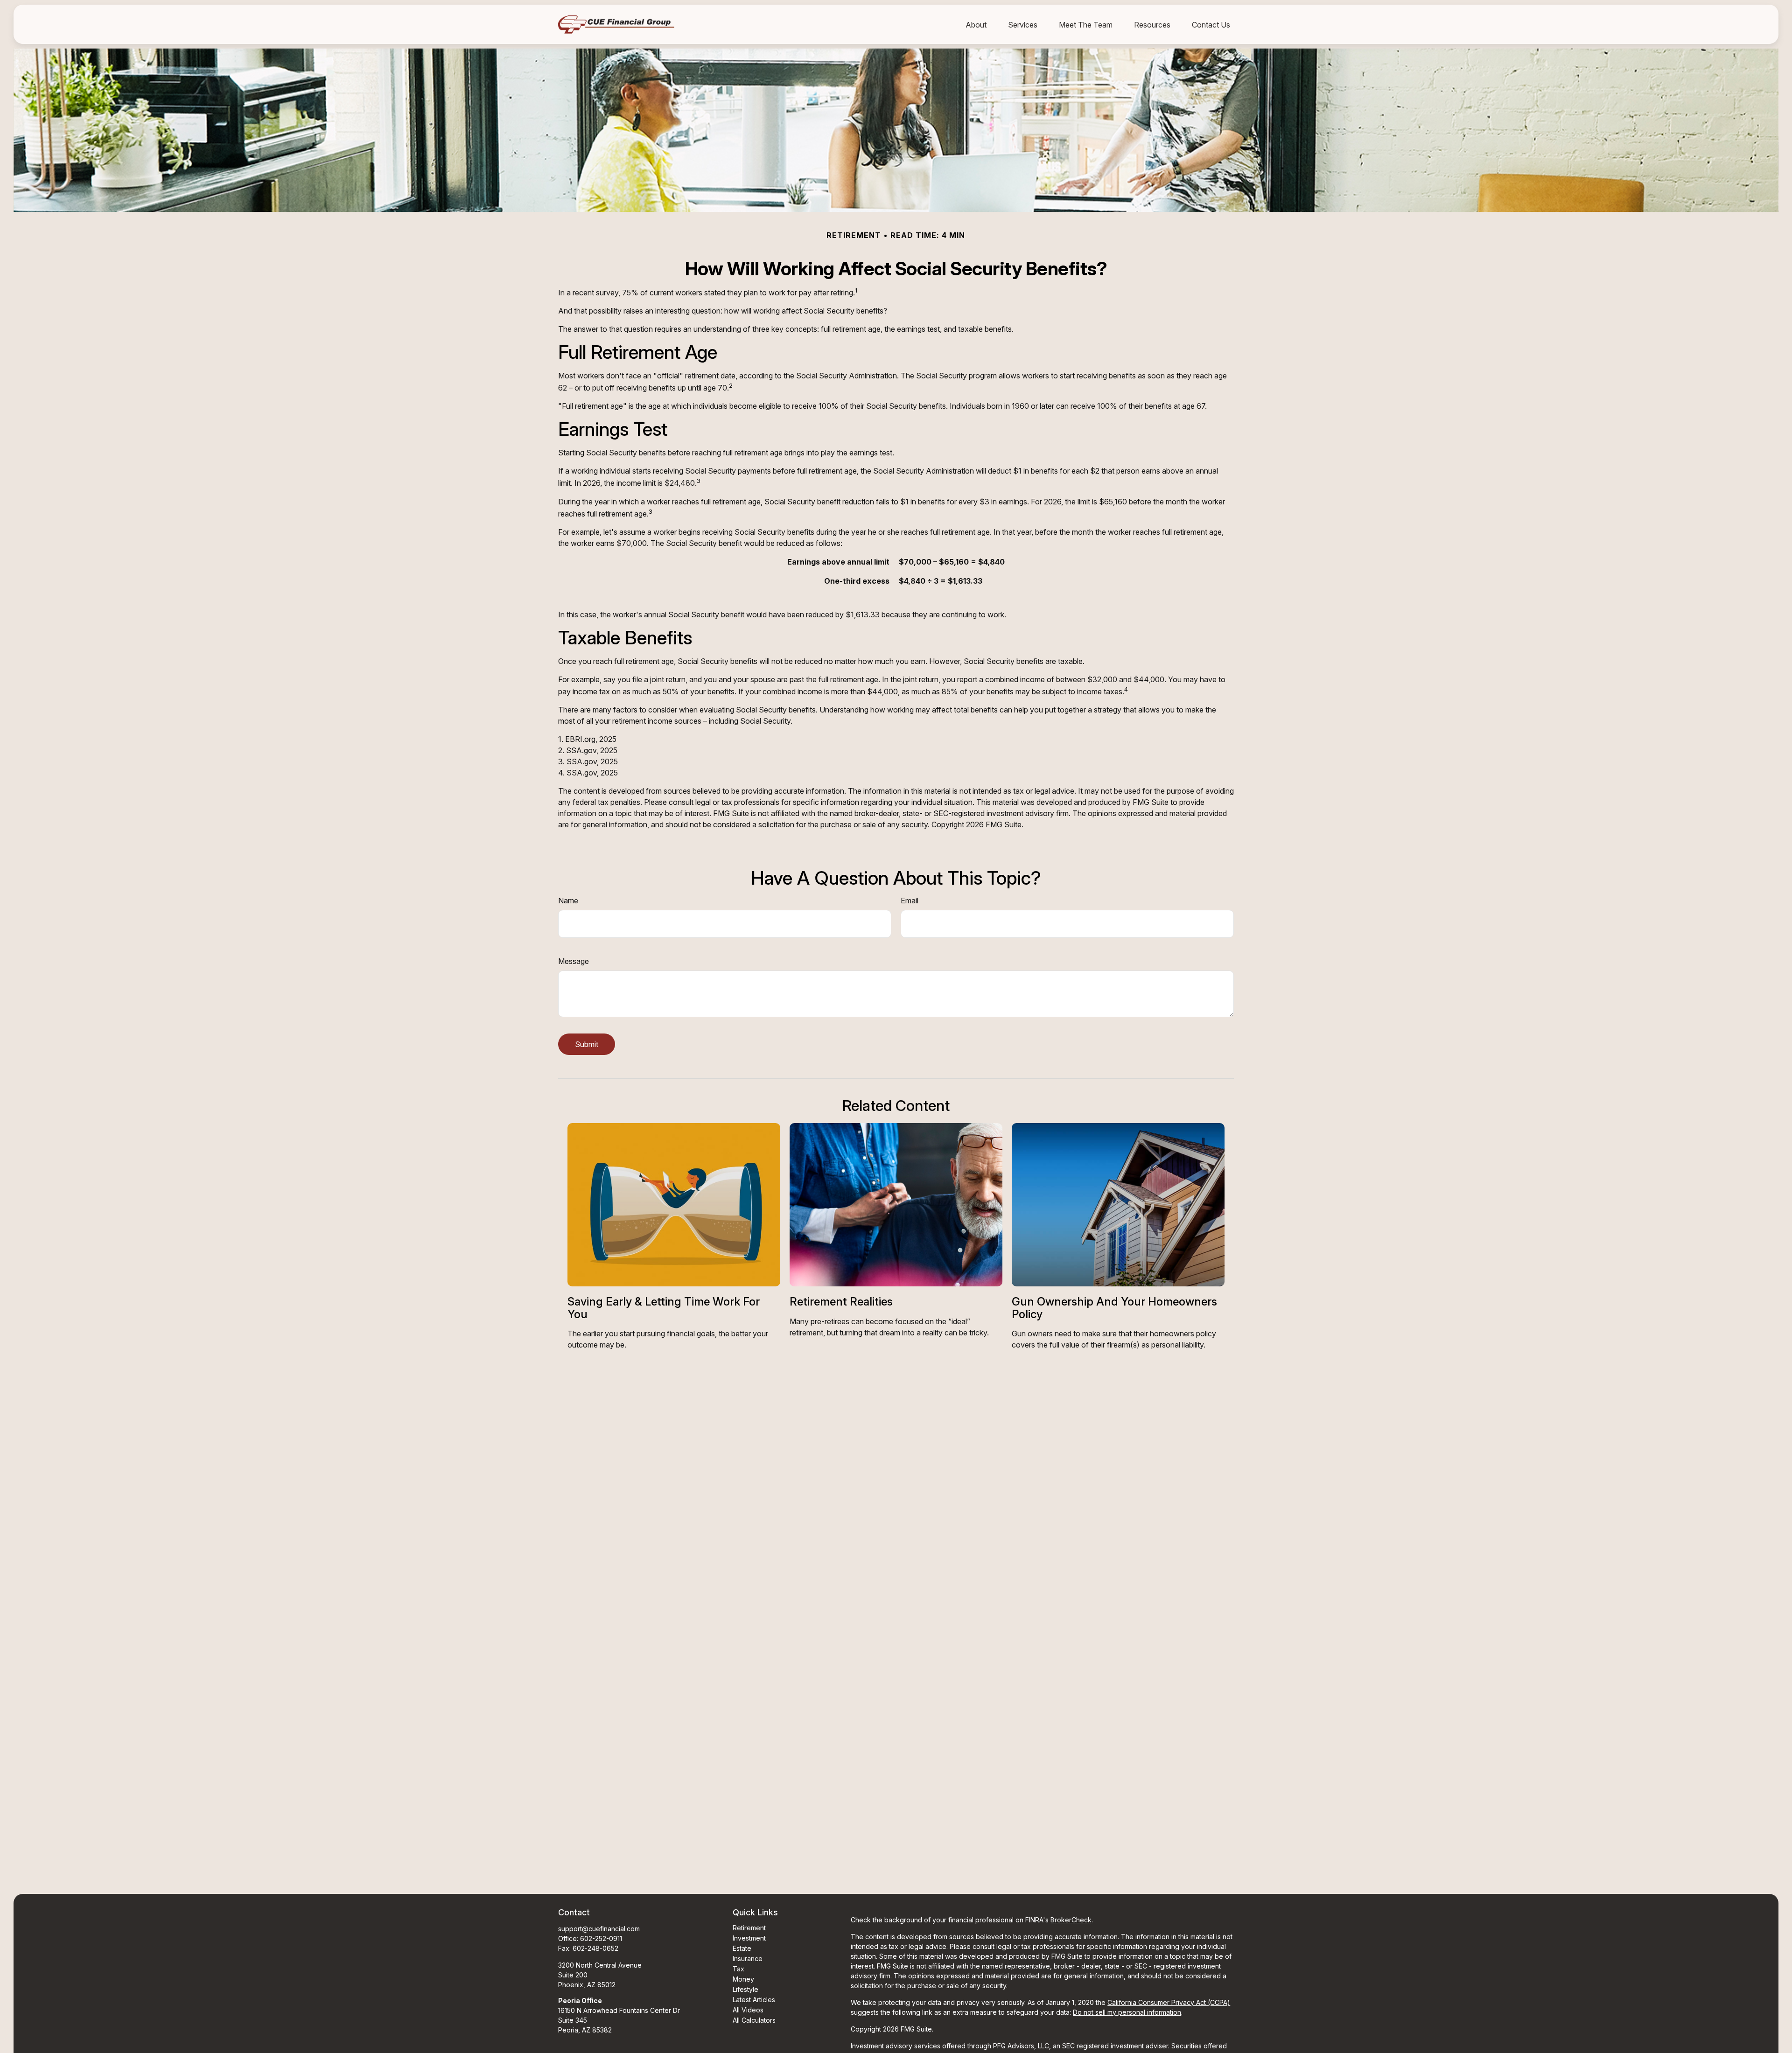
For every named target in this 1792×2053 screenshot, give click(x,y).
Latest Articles (754, 2000)
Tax (738, 1969)
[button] (976, 24)
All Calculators (754, 2020)
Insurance (748, 1959)
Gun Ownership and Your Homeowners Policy (1114, 1308)
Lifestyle (745, 1989)
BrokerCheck (1071, 1920)
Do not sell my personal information (1127, 2012)
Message (574, 961)
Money (743, 1979)
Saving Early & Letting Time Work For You (664, 1308)
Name (568, 901)
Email (910, 901)
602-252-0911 (601, 1938)
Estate (742, 1948)
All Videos (748, 2010)
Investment (749, 1938)
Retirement (749, 1928)
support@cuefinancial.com (599, 1929)
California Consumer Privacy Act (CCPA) (1169, 2002)
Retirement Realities (841, 1302)
